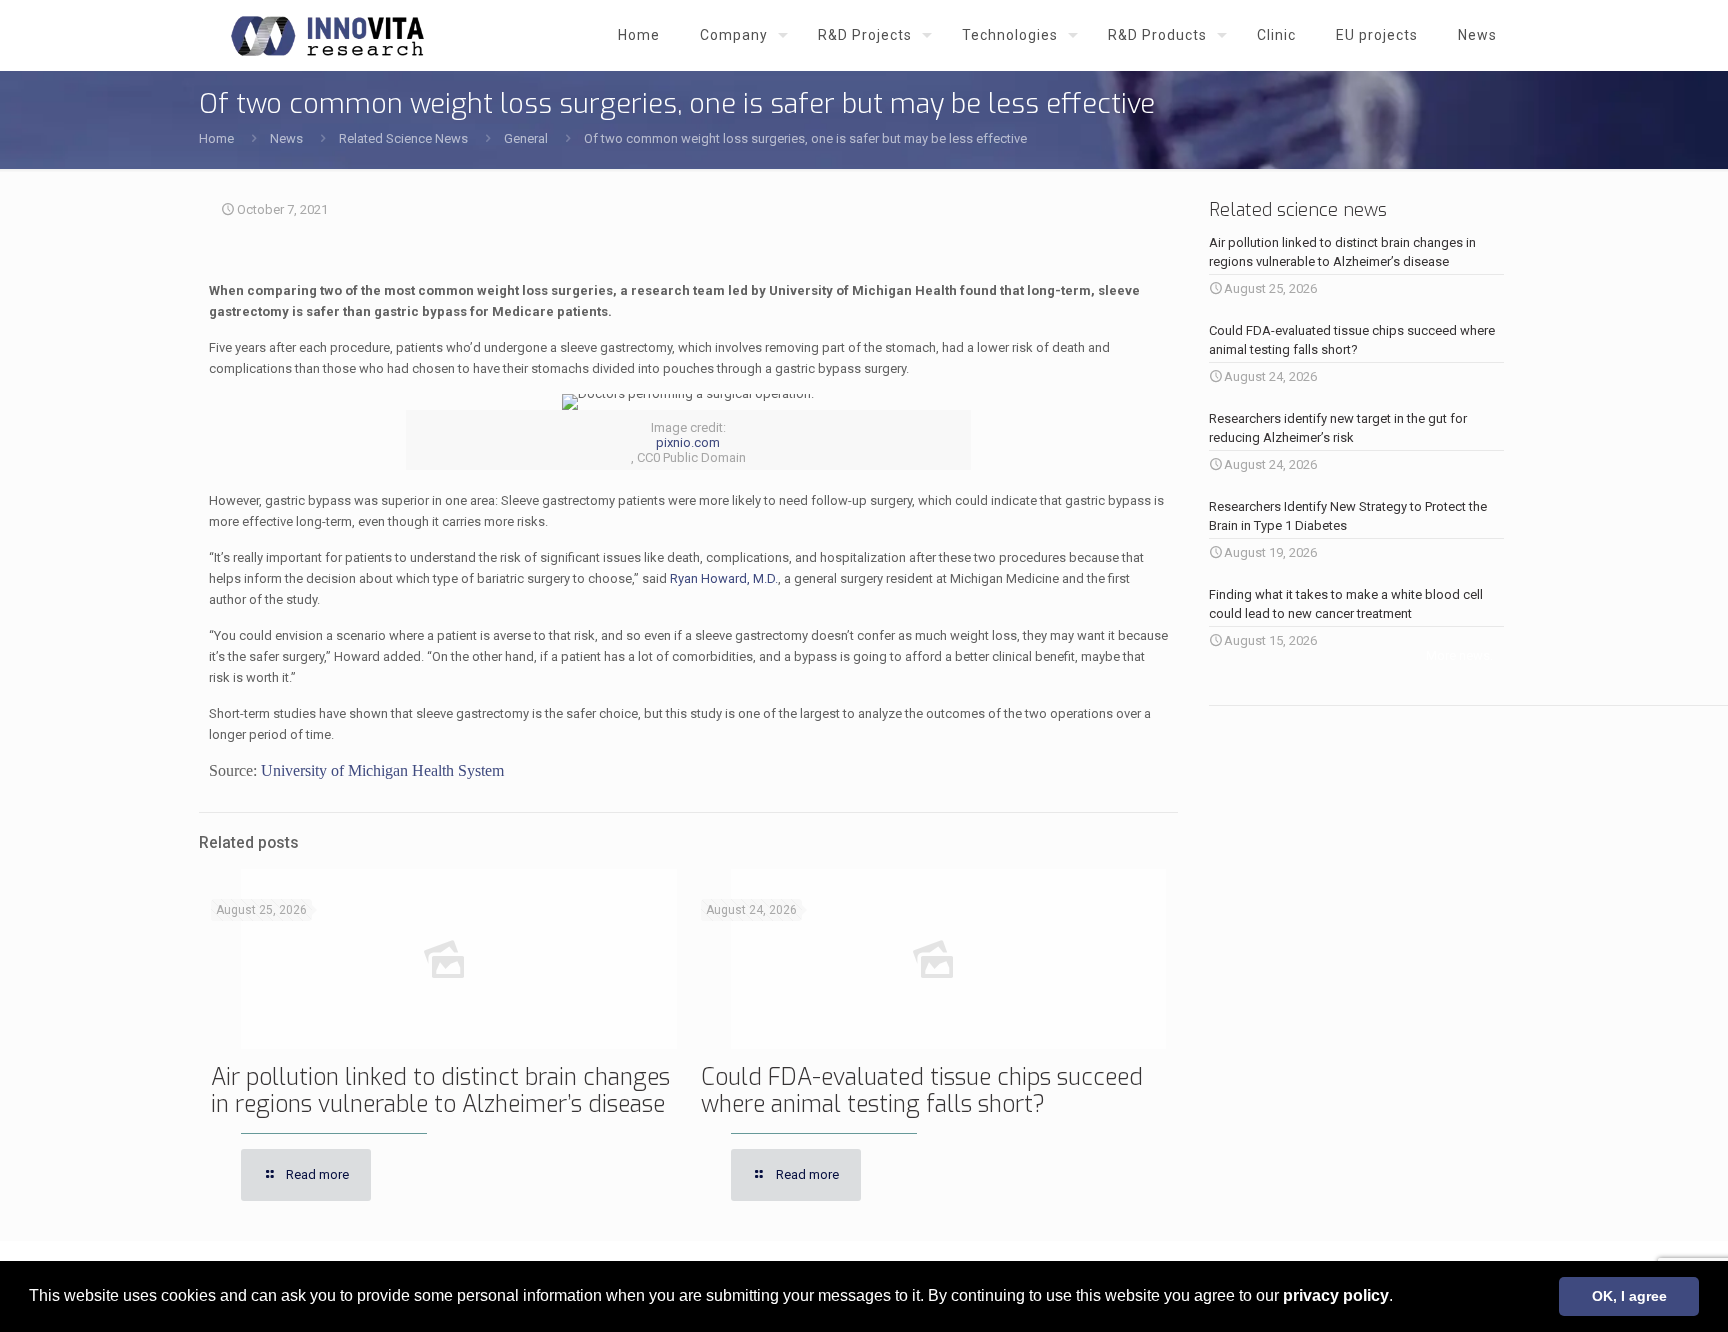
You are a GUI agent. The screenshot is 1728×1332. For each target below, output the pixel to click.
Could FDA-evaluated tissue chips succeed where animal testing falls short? (922, 1091)
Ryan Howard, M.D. (724, 578)
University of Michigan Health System (382, 770)
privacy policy (1336, 1295)
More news (1458, 655)
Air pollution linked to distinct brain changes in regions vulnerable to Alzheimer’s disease (440, 1091)
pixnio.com (688, 442)
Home (216, 138)
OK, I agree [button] (1629, 1296)
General (526, 138)
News (286, 138)
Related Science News (403, 138)
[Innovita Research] (327, 35)
